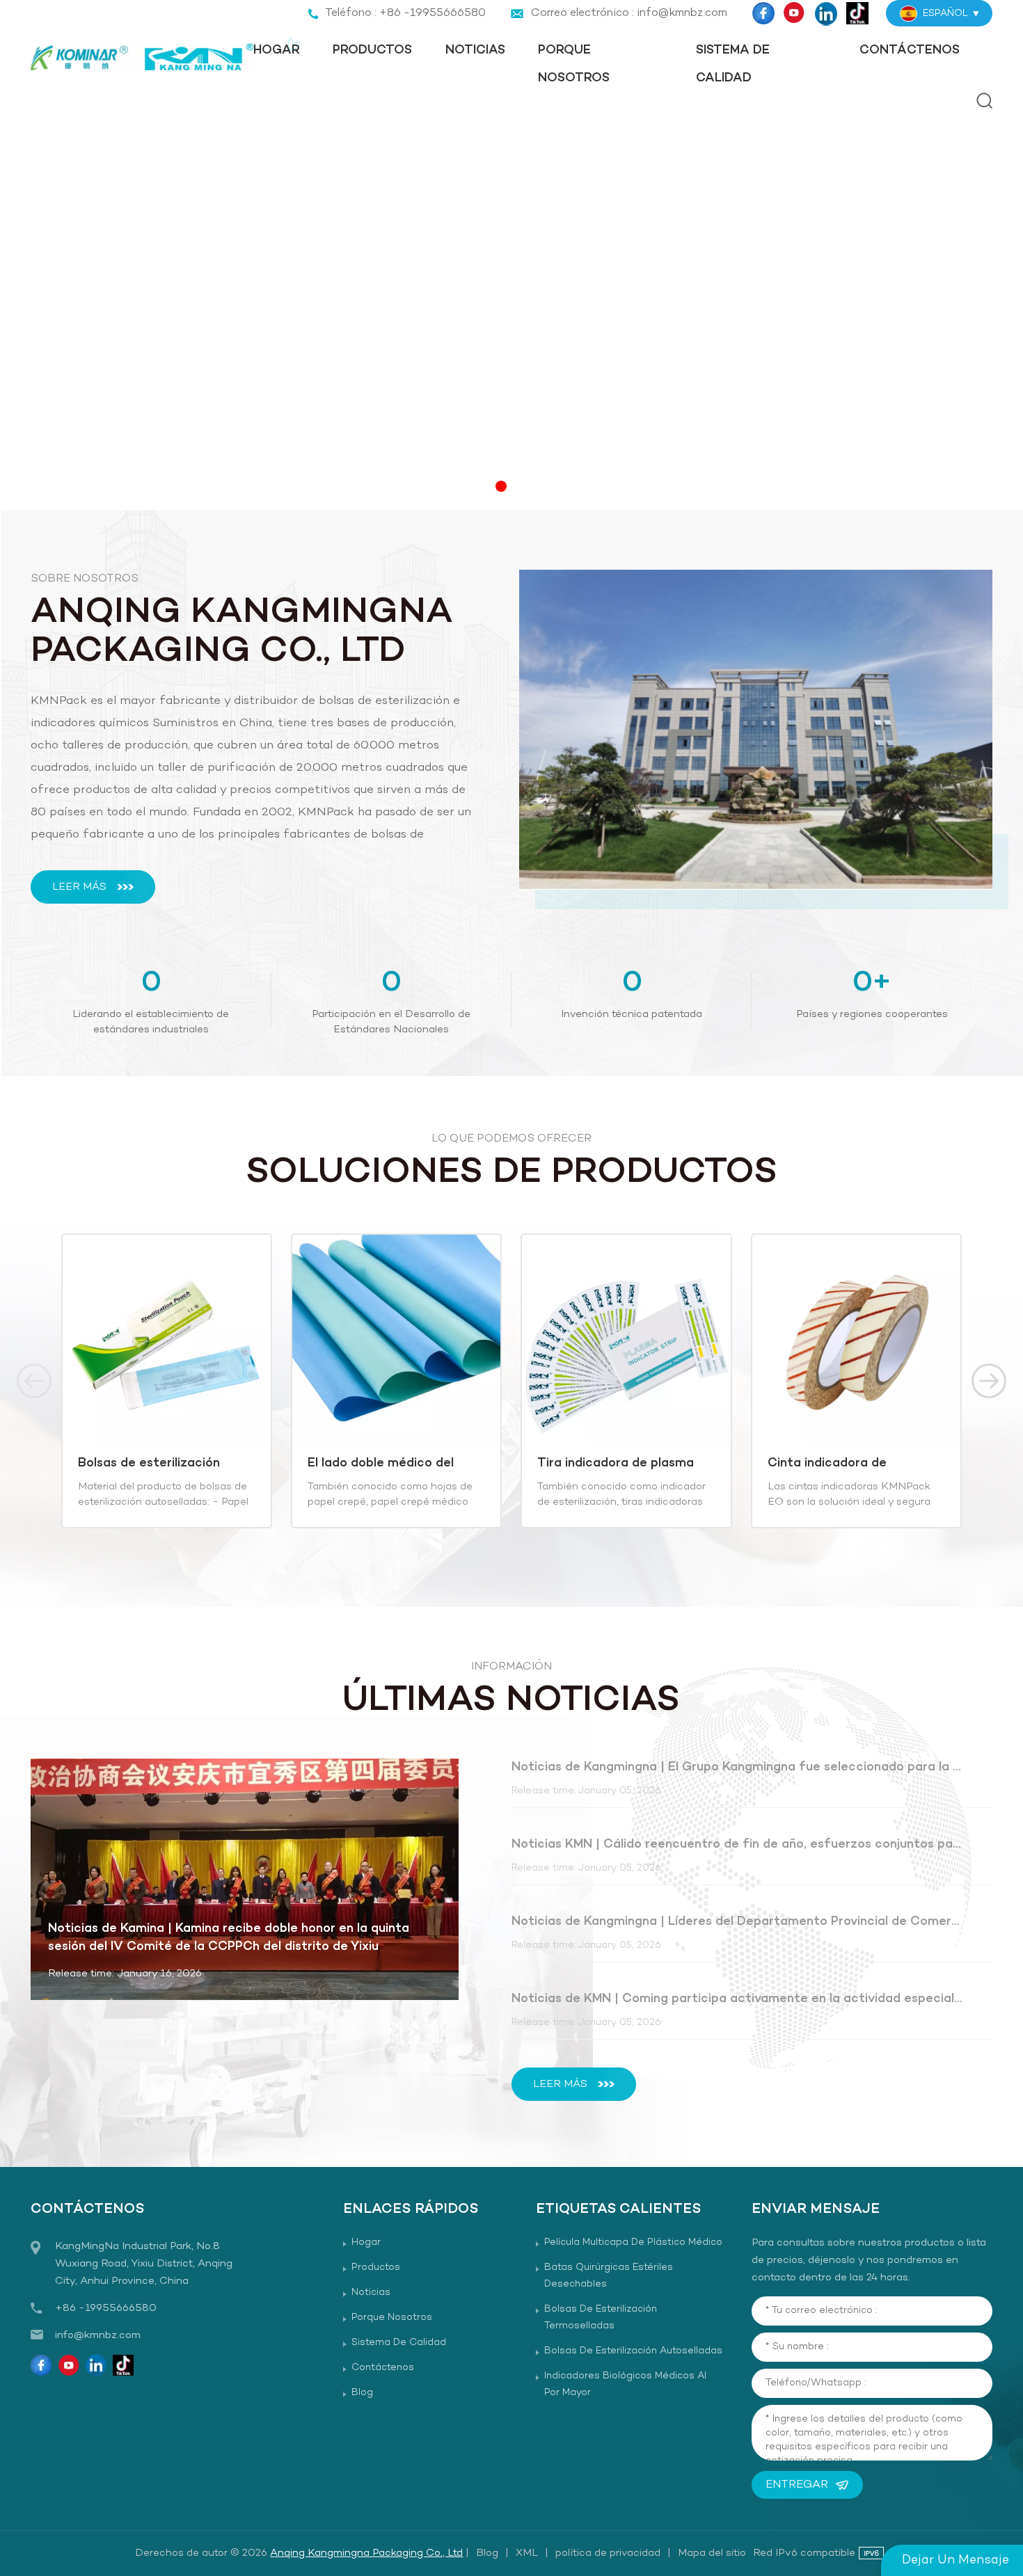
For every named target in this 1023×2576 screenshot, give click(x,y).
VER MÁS (155, 1512)
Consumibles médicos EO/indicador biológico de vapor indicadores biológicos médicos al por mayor (853, 1464)
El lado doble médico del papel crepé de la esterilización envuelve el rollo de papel (153, 1464)
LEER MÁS (79, 887)
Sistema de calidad (733, 64)
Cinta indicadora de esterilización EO (597, 1464)
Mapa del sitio (712, 2553)
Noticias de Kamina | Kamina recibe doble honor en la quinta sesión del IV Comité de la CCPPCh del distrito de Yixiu (229, 1938)
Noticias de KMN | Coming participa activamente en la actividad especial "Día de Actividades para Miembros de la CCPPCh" (737, 1999)
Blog (362, 2393)
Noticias (475, 50)
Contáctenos (910, 50)
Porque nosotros (574, 64)
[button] (501, 486)
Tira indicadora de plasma (386, 1464)
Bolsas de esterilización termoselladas (601, 2318)
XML (527, 2553)
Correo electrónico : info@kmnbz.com (629, 13)
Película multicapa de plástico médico (633, 2242)
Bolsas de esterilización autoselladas (633, 2351)
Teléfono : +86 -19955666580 (405, 13)
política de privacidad (608, 2553)
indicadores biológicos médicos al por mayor (625, 2384)
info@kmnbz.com (98, 2335)
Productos (372, 50)
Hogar (277, 50)
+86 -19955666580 (106, 2308)
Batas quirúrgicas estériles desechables (609, 2276)
